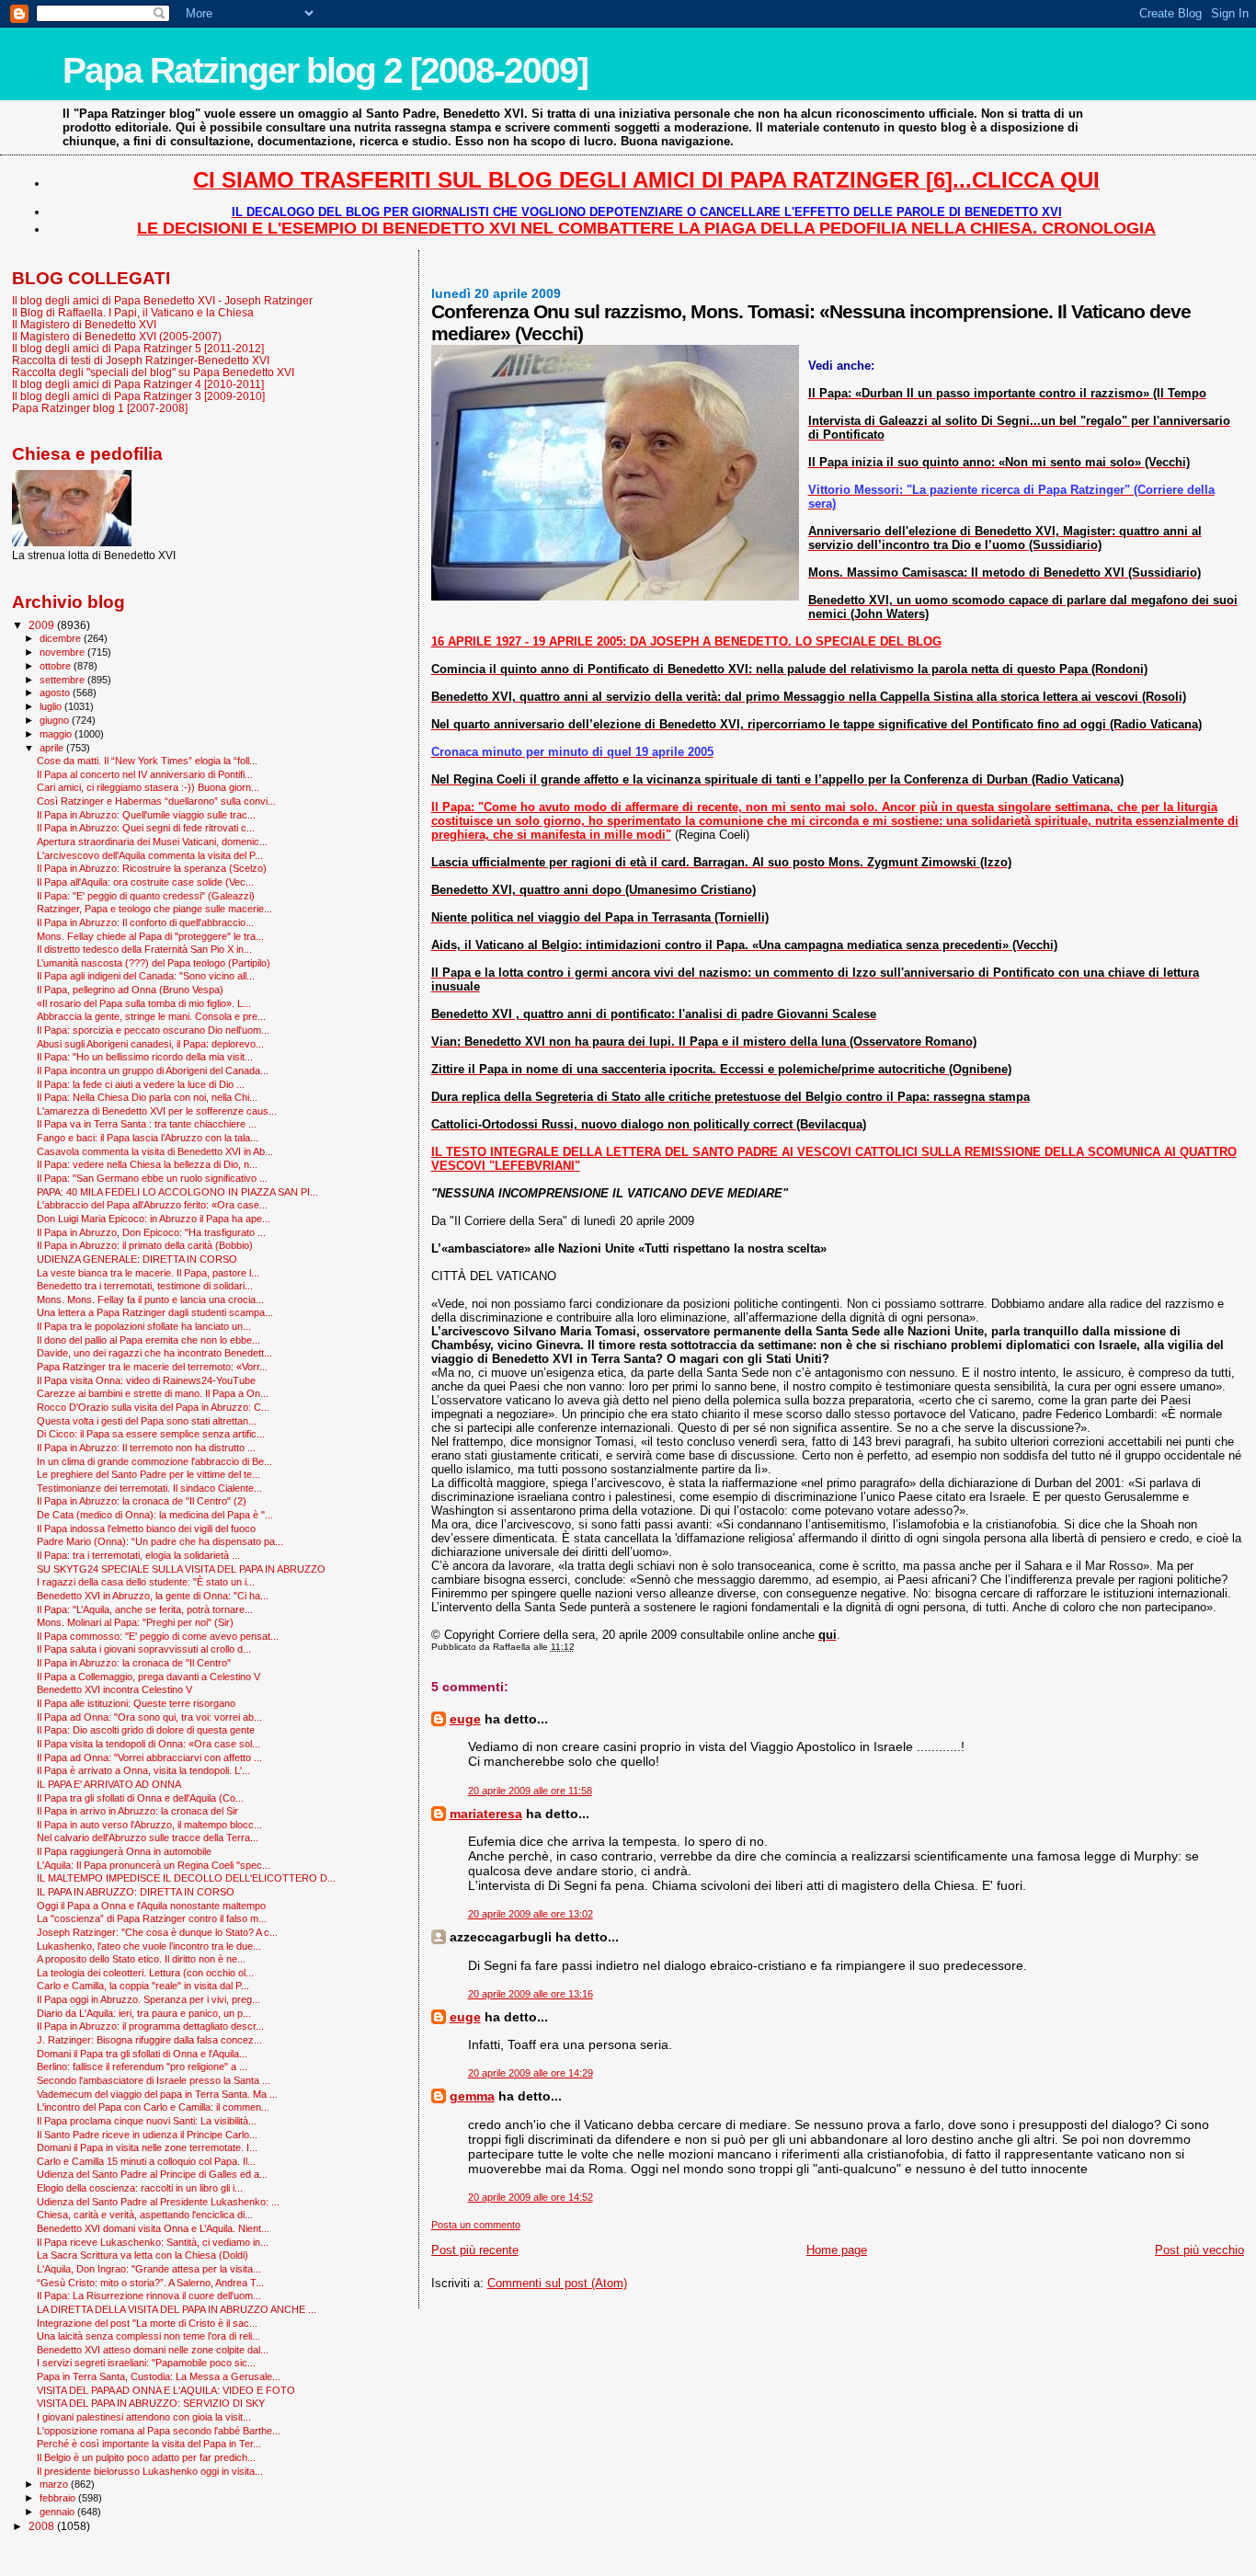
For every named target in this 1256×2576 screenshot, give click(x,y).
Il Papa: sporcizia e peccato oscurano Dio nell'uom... (153, 1030)
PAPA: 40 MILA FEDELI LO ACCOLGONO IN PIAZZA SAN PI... (177, 1192)
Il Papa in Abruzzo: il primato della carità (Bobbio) (145, 1245)
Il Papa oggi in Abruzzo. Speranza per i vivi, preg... (148, 1999)
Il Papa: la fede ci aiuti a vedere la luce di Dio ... (141, 1084)
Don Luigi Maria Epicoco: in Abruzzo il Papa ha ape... (154, 1219)
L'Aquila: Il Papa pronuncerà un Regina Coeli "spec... (154, 1865)
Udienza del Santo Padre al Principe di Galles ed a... (152, 2174)
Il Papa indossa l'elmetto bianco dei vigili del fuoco (146, 1528)
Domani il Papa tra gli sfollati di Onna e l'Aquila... (142, 2054)
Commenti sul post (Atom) (557, 2283)
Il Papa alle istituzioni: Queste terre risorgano (136, 1703)
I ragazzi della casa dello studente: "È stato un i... (146, 1582)
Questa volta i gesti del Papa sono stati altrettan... (147, 1421)
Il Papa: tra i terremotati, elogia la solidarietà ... (138, 1555)
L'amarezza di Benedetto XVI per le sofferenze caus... (157, 1111)
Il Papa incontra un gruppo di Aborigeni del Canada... (153, 1070)
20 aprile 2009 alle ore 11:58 (530, 1791)
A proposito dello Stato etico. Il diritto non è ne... (141, 1959)
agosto (56, 693)
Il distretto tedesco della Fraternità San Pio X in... (144, 949)
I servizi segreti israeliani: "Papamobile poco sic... (146, 2363)
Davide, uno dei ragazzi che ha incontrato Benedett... (154, 1353)
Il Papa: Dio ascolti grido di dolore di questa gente (146, 1730)
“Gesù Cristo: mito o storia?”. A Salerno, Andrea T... (150, 2283)
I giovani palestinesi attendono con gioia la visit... (144, 2417)
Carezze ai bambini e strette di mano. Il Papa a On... (153, 1393)
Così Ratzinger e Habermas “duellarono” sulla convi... (156, 801)
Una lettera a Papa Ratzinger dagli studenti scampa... (155, 1312)
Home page (837, 2250)
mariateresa (486, 1814)
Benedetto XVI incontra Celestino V (114, 1689)
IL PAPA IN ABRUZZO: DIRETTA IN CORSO (136, 1892)
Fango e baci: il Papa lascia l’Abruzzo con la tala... (148, 1138)
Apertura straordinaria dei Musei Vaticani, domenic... (152, 841)
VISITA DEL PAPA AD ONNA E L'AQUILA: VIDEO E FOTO (166, 2390)
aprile (53, 748)
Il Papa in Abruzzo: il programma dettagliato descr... (150, 2026)
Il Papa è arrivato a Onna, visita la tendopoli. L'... (143, 1770)
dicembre (62, 638)
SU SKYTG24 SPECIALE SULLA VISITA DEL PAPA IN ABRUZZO (181, 1569)
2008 (43, 2526)
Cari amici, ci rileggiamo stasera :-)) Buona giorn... (148, 787)
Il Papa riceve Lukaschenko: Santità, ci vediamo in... (153, 2242)
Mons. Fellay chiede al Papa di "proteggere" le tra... (150, 936)
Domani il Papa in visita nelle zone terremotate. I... (147, 2147)
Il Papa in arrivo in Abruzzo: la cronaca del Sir (137, 1811)
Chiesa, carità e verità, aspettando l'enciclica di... (145, 2215)
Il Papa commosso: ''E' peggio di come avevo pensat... (158, 1636)
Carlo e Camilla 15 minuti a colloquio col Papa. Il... (146, 2161)
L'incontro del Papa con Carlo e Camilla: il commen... (153, 2107)
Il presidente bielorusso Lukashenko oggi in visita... (150, 2471)
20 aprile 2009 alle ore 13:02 (531, 1914)
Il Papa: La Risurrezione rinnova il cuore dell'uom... (149, 2296)
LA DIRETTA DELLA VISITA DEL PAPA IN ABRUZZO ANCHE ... (177, 2309)
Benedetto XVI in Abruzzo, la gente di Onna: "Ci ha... (153, 1596)
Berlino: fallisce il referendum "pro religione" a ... (142, 2067)
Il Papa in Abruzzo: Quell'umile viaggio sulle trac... (146, 815)
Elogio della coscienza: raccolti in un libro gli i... (140, 2188)
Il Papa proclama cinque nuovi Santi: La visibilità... (147, 2121)
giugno (56, 720)
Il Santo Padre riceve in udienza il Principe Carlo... (147, 2135)
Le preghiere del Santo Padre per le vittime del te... (148, 1474)
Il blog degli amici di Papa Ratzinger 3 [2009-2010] (138, 396)
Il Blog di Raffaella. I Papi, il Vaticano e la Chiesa (133, 312)
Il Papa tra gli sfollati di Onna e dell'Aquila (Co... (140, 1798)
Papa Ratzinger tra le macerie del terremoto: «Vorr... (152, 1367)
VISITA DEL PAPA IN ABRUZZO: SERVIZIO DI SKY (151, 2403)
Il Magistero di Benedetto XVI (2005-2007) (117, 336)
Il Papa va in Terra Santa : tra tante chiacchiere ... (147, 1124)
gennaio (58, 2512)
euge (465, 1719)
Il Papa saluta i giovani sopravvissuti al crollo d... (144, 1649)
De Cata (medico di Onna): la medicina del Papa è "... (155, 1515)
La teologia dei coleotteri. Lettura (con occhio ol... (145, 1973)
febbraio (59, 2498)
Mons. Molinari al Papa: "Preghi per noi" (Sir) (135, 1622)
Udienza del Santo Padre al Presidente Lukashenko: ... (158, 2202)
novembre (63, 652)
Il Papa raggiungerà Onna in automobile (124, 1851)
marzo (55, 2484)
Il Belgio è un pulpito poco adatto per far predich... (146, 2457)
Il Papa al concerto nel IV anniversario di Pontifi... (145, 774)
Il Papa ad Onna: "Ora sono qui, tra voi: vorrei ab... (149, 1717)
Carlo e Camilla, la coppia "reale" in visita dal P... (143, 1986)
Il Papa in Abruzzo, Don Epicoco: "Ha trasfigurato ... (151, 1232)
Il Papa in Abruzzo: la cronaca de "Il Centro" (134, 1663)
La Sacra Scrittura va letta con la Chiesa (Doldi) (143, 2255)
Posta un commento (476, 2225)
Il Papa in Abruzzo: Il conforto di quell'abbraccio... (145, 922)
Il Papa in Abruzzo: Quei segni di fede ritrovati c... (146, 828)
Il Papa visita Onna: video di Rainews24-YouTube (146, 1380)
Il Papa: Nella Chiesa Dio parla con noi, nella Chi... (147, 1097)
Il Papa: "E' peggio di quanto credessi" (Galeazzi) (146, 896)
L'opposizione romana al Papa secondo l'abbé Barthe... (159, 2431)
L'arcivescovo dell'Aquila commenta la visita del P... (150, 855)
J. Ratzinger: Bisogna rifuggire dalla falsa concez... (149, 2040)
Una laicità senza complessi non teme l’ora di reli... (148, 2336)
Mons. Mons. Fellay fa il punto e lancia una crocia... (150, 1299)
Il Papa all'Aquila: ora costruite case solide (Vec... (145, 882)
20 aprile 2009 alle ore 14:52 (531, 2197)
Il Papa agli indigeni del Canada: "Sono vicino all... (146, 976)
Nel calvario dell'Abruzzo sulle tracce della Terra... (148, 1838)
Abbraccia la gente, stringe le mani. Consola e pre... (151, 1016)
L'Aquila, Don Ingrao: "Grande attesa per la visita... (149, 2269)
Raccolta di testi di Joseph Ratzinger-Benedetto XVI (141, 360)
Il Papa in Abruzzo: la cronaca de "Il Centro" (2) (142, 1501)
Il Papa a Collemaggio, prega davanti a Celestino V (148, 1677)
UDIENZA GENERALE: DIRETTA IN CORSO (137, 1259)
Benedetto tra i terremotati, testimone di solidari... (145, 1286)
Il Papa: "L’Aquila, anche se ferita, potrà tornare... (145, 1609)
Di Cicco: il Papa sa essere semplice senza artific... (151, 1434)
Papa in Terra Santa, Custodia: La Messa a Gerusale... (159, 2376)
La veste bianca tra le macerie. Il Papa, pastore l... (148, 1273)
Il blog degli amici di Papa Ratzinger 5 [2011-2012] (138, 348)
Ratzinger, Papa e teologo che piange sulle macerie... (154, 909)
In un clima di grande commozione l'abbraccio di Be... (154, 1461)
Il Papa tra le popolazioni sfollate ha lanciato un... (144, 1326)
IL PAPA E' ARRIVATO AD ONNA (109, 1784)
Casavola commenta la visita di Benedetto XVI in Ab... (155, 1151)
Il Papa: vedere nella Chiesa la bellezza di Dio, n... (147, 1164)
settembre (63, 680)
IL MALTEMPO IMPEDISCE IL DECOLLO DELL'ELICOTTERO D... (186, 1878)
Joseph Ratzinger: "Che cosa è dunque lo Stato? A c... (157, 1932)
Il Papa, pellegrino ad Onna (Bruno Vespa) (130, 990)
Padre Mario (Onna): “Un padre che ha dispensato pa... (160, 1541)
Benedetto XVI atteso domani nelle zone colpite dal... (153, 2350)
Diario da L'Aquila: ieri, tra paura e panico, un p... (144, 2013)
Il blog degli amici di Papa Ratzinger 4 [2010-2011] (138, 384)
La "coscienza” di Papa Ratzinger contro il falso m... (152, 1918)
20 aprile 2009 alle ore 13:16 (531, 1994)
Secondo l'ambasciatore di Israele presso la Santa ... (154, 2080)
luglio (52, 706)
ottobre (57, 666)
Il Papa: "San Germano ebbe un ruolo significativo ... (152, 1178)
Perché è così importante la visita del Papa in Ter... (149, 2444)
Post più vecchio (1199, 2250)
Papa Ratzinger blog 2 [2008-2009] (325, 70)
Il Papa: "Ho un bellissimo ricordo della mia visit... (145, 1057)
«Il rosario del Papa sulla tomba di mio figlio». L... (144, 1003)
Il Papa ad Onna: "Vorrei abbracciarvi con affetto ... (149, 1757)
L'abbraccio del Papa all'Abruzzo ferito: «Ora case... (152, 1205)
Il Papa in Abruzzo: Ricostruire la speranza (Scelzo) (152, 868)
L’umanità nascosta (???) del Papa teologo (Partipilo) (154, 963)
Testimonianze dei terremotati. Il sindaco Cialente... (149, 1488)
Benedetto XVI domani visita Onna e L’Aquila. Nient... (153, 2228)
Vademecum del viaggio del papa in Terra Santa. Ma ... (157, 2094)
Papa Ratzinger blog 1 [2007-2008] (100, 408)
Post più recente (475, 2250)
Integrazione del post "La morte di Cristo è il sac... (147, 2323)
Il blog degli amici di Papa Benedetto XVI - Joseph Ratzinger (162, 300)
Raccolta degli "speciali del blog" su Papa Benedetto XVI (153, 372)
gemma (472, 2096)
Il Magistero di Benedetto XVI (84, 324)
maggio (57, 734)
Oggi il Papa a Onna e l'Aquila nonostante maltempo (151, 1906)
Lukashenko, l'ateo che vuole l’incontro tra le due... (149, 1946)
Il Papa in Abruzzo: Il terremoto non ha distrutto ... (146, 1448)
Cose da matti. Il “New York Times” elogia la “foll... (147, 761)
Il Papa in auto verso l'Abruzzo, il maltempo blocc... (149, 1825)
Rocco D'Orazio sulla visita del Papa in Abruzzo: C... (153, 1407)
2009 (43, 625)
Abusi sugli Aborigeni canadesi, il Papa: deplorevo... (150, 1044)
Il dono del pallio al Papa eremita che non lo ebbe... (148, 1340)
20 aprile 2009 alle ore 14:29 (531, 2073)
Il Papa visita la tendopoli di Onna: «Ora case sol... (148, 1744)
